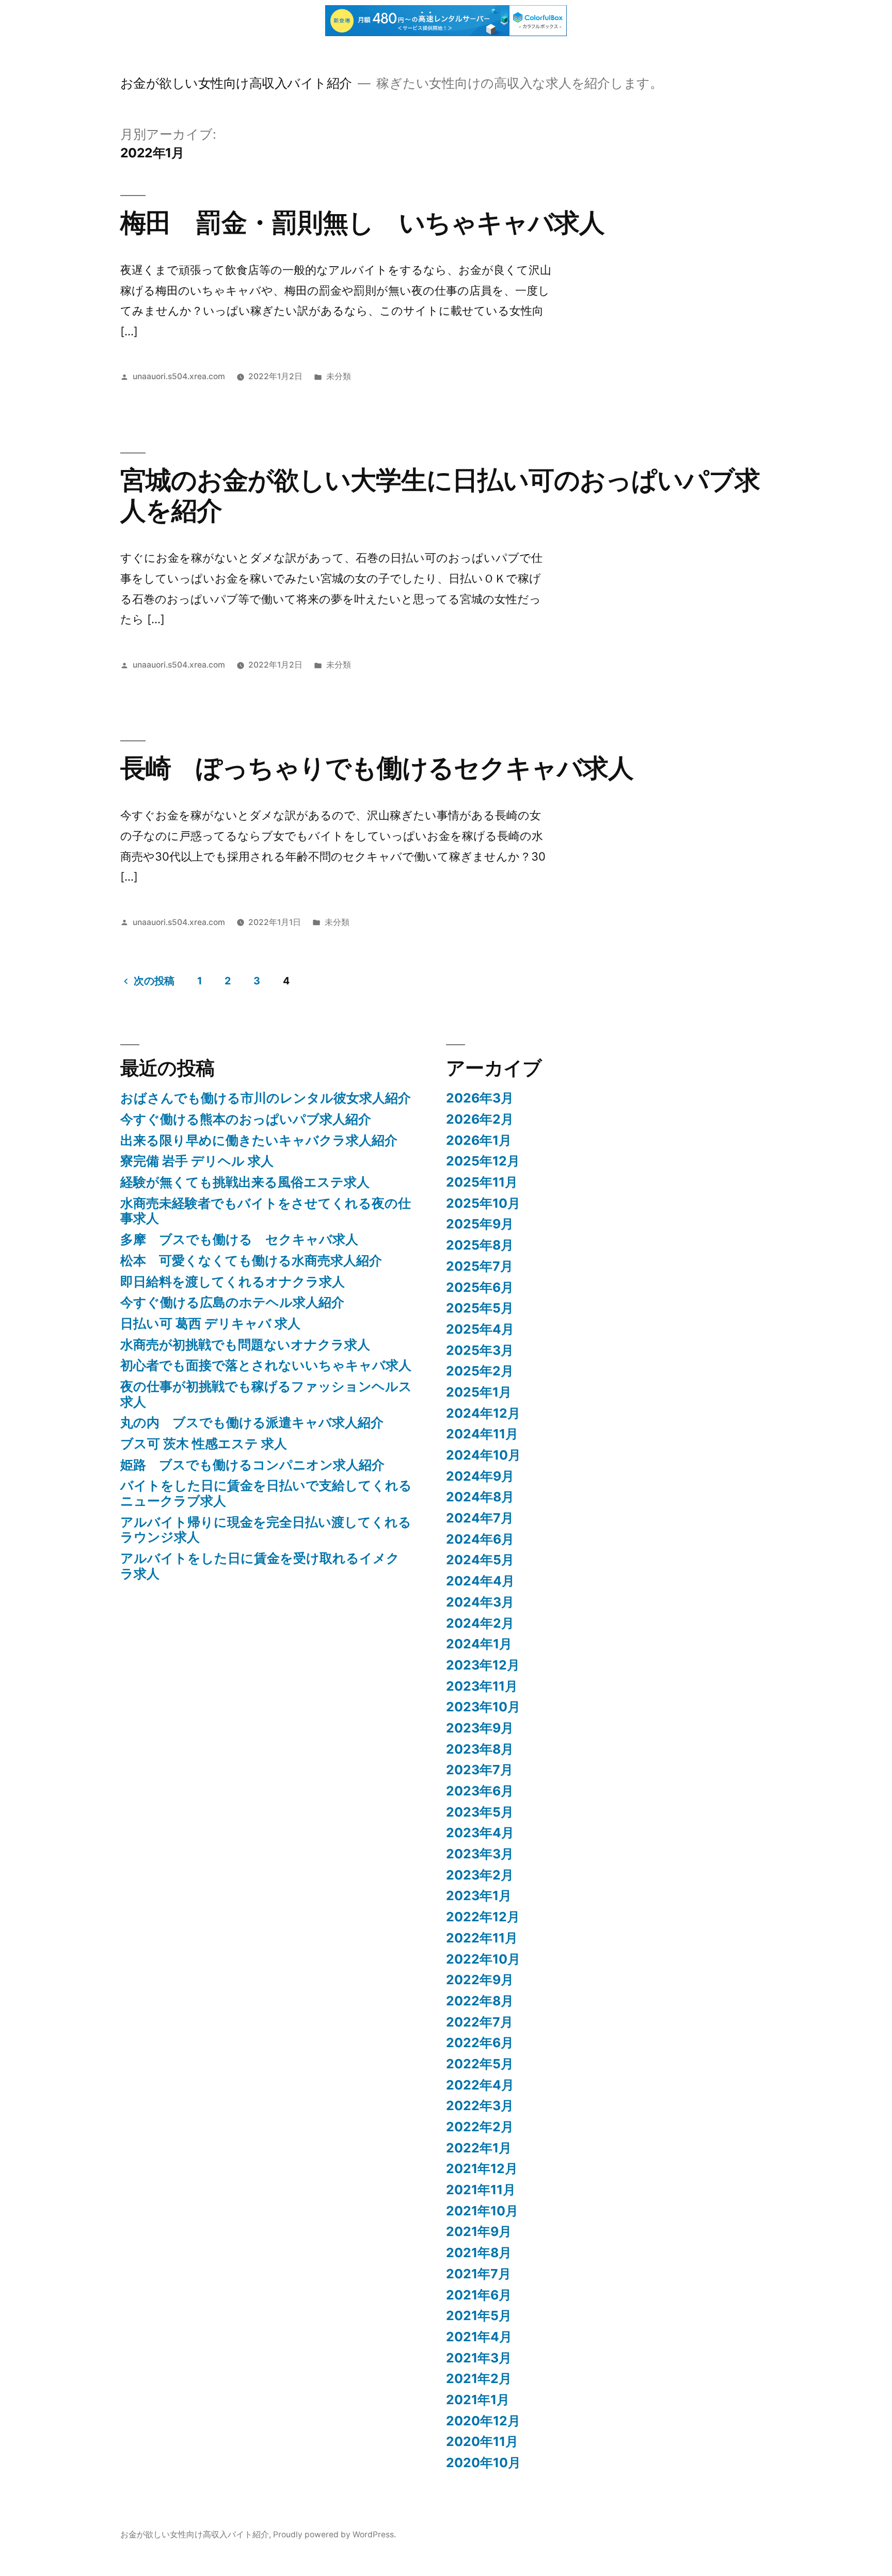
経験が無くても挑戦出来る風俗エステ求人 (245, 1182)
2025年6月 (480, 1287)
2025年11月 (482, 1182)
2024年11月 (482, 1434)
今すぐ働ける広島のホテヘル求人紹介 (232, 1302)
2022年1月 (479, 2148)
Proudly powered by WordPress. (334, 2534)
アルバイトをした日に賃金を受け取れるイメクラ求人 (260, 1566)
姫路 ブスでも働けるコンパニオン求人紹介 (252, 1465)
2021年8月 (479, 2253)
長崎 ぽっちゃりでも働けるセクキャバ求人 (377, 768)
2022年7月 (480, 2022)
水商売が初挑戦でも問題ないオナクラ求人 (245, 1344)
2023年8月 (480, 1749)
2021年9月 (479, 2231)
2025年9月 (480, 1224)
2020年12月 (483, 2421)
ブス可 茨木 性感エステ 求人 (204, 1444)
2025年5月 (480, 1308)
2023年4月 (480, 1833)
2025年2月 (480, 1371)
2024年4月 (480, 1581)
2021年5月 (479, 2315)
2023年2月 (480, 1875)
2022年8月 (480, 2001)
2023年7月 (480, 1770)
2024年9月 (480, 1476)
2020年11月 (482, 2441)
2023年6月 (480, 1791)
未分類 (339, 376)
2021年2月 (479, 2378)
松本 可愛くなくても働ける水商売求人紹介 (251, 1260)
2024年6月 (480, 1539)
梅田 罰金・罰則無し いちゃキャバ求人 (362, 222)
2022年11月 (482, 1938)
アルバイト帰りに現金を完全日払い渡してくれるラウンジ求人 (266, 1530)
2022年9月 (480, 1980)
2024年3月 (480, 1602)
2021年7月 (479, 2274)
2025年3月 (480, 1350)
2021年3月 (479, 2358)
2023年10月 (483, 1707)
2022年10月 (483, 1959)
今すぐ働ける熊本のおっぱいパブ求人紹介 (246, 1119)
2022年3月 (480, 2105)
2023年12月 (483, 1665)
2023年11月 (482, 1686)
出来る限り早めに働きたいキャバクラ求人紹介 (259, 1140)
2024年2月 (480, 1623)
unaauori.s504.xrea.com (179, 376)
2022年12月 (483, 1917)
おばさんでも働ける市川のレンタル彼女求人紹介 (266, 1098)
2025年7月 (480, 1266)
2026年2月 (480, 1119)
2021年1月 (478, 2400)
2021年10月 (482, 2211)
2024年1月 (479, 1644)
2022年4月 (480, 2085)
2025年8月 (480, 1245)
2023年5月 (480, 1812)
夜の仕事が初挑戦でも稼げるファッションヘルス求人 (266, 1394)
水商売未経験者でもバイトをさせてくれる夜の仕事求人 (266, 1211)
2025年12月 (483, 1161)
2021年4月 (479, 2337)
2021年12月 (482, 2168)
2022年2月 (480, 2127)
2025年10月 (483, 1203)
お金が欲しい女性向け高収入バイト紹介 (236, 83)
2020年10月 (483, 2462)
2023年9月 (480, 1728)
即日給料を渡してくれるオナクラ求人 (233, 1282)
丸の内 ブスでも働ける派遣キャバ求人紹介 (252, 1422)
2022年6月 (480, 2043)
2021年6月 (479, 2295)
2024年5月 (480, 1560)
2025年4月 (480, 1329)
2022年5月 (480, 2064)
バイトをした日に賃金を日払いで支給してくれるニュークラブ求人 (266, 1493)
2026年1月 (479, 1140)
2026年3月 (480, 1098)
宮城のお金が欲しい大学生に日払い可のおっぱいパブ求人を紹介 (440, 495)
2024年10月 (483, 1455)
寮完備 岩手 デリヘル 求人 (197, 1161)
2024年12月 (483, 1413)
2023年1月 (479, 1895)
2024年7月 (480, 1518)
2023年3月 (480, 1854)
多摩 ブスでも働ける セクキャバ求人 (239, 1239)
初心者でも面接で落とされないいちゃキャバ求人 (266, 1365)
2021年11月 (481, 2190)
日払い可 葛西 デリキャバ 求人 (210, 1323)
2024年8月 (480, 1497)
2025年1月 (479, 1392)
